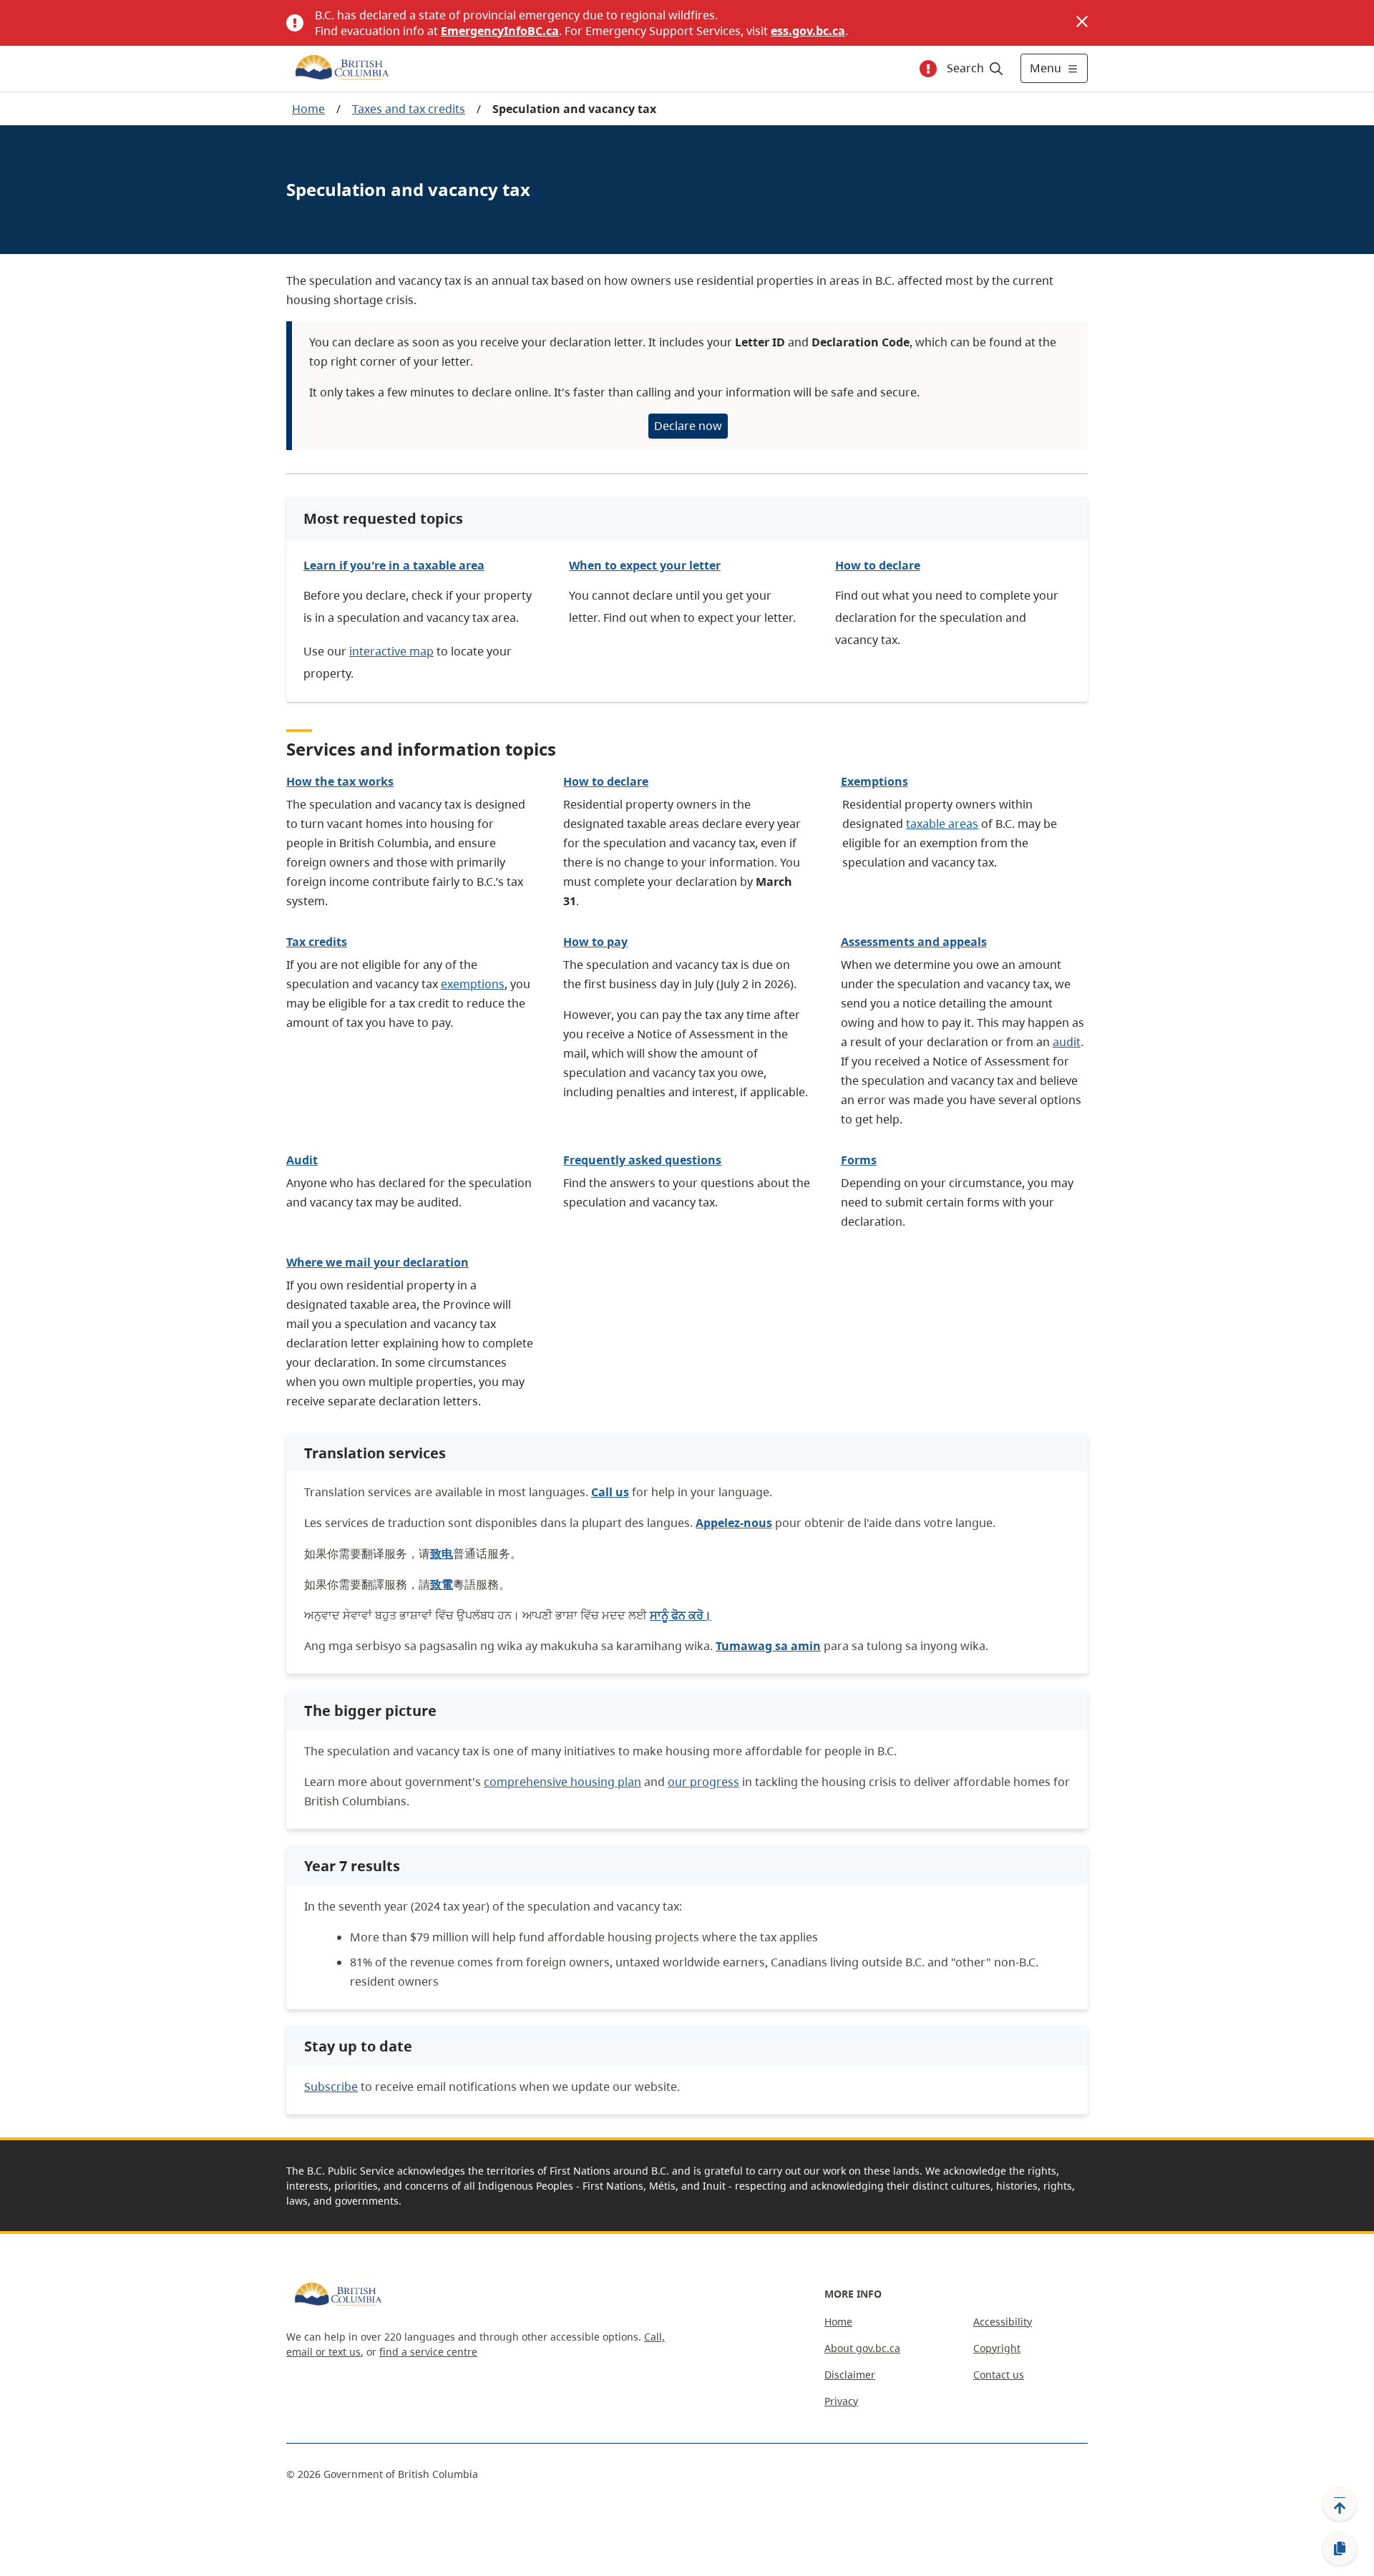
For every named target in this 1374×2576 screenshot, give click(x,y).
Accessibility (1003, 2322)
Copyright (997, 2348)
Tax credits (317, 942)
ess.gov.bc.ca (808, 31)
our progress (703, 1782)
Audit (302, 1160)
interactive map (391, 651)
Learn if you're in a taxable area (394, 565)
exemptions (473, 984)
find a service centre (428, 2352)
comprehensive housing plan (562, 1782)
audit (1067, 1042)
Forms (859, 1160)
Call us (610, 1492)
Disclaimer (850, 2375)
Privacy (841, 2401)
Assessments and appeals (914, 942)
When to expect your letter (645, 565)
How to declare (878, 565)
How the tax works (340, 781)
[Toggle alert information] (928, 69)
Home (308, 109)
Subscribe (331, 2087)
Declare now (688, 426)
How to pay (595, 942)
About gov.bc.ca (862, 2348)
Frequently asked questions (642, 1160)
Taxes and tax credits (409, 109)
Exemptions (874, 781)
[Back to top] (1340, 2504)
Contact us (999, 2375)
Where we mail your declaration (377, 1262)
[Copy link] (1340, 2549)
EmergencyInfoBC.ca (500, 31)
